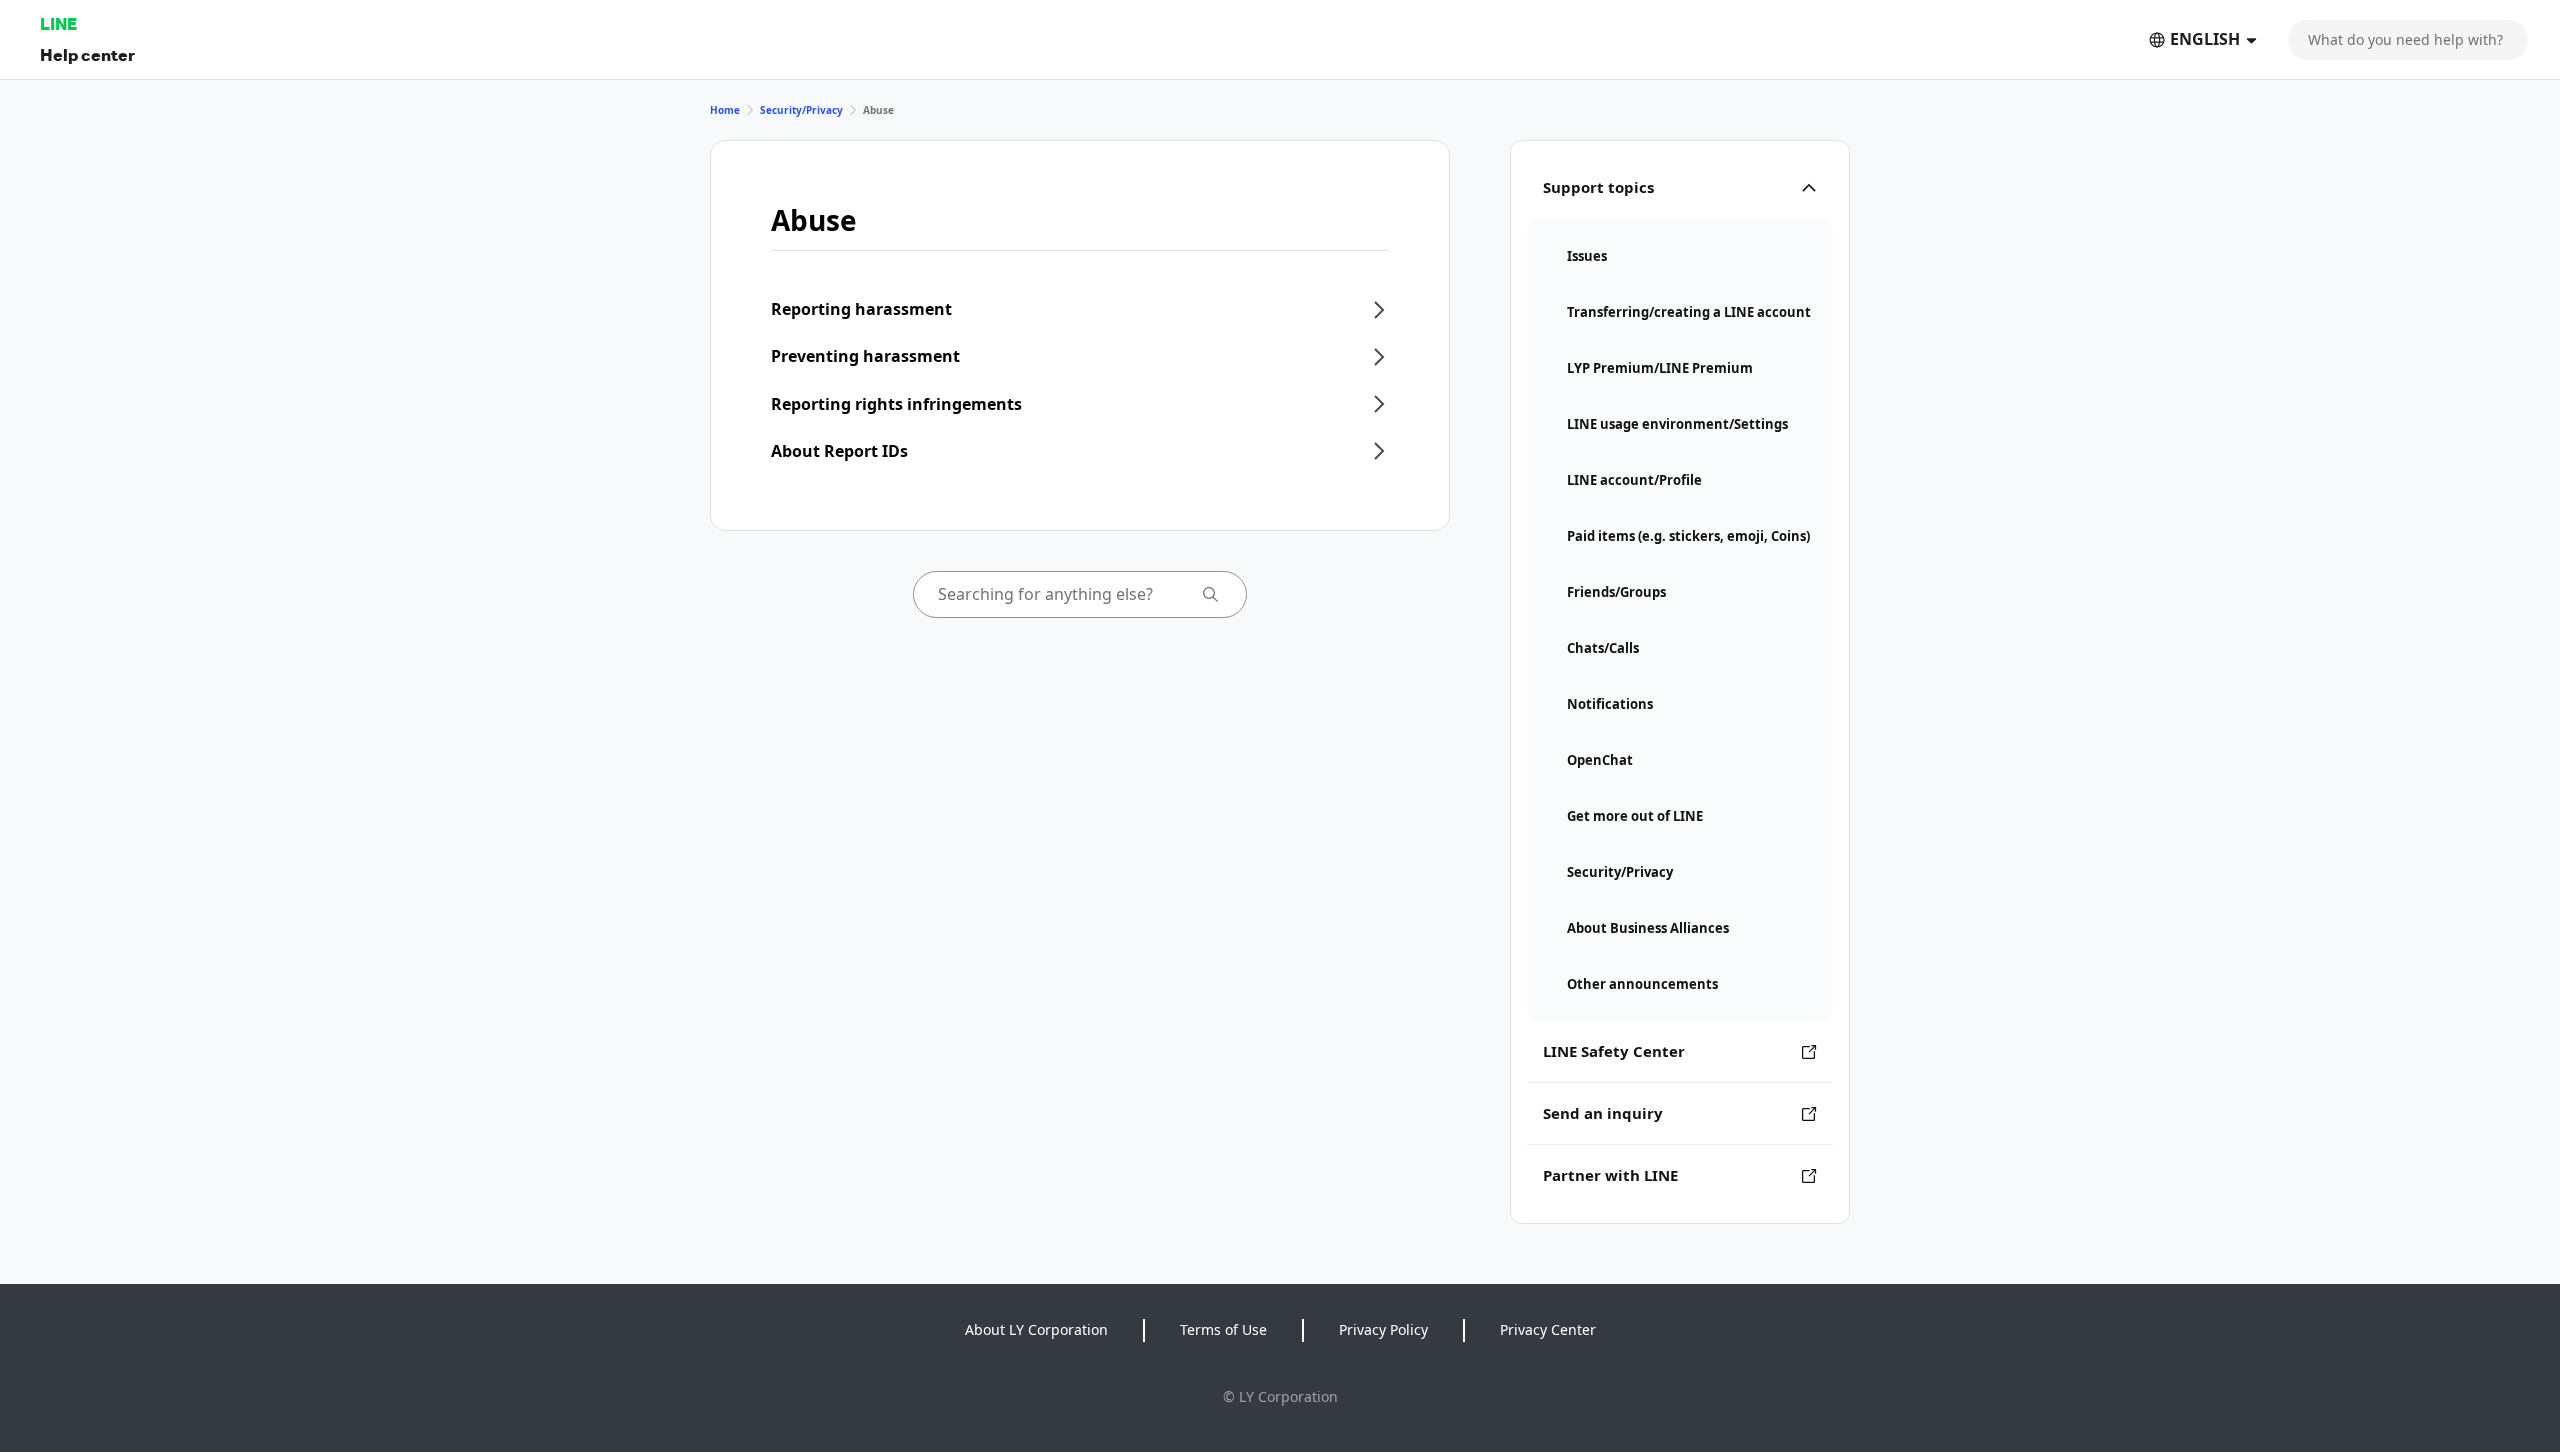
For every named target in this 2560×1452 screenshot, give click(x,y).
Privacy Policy (1383, 1329)
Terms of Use (1223, 1329)
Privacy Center (1548, 1329)
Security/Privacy (801, 110)
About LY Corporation (1036, 1329)
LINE (58, 23)
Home (725, 110)
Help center (87, 54)
